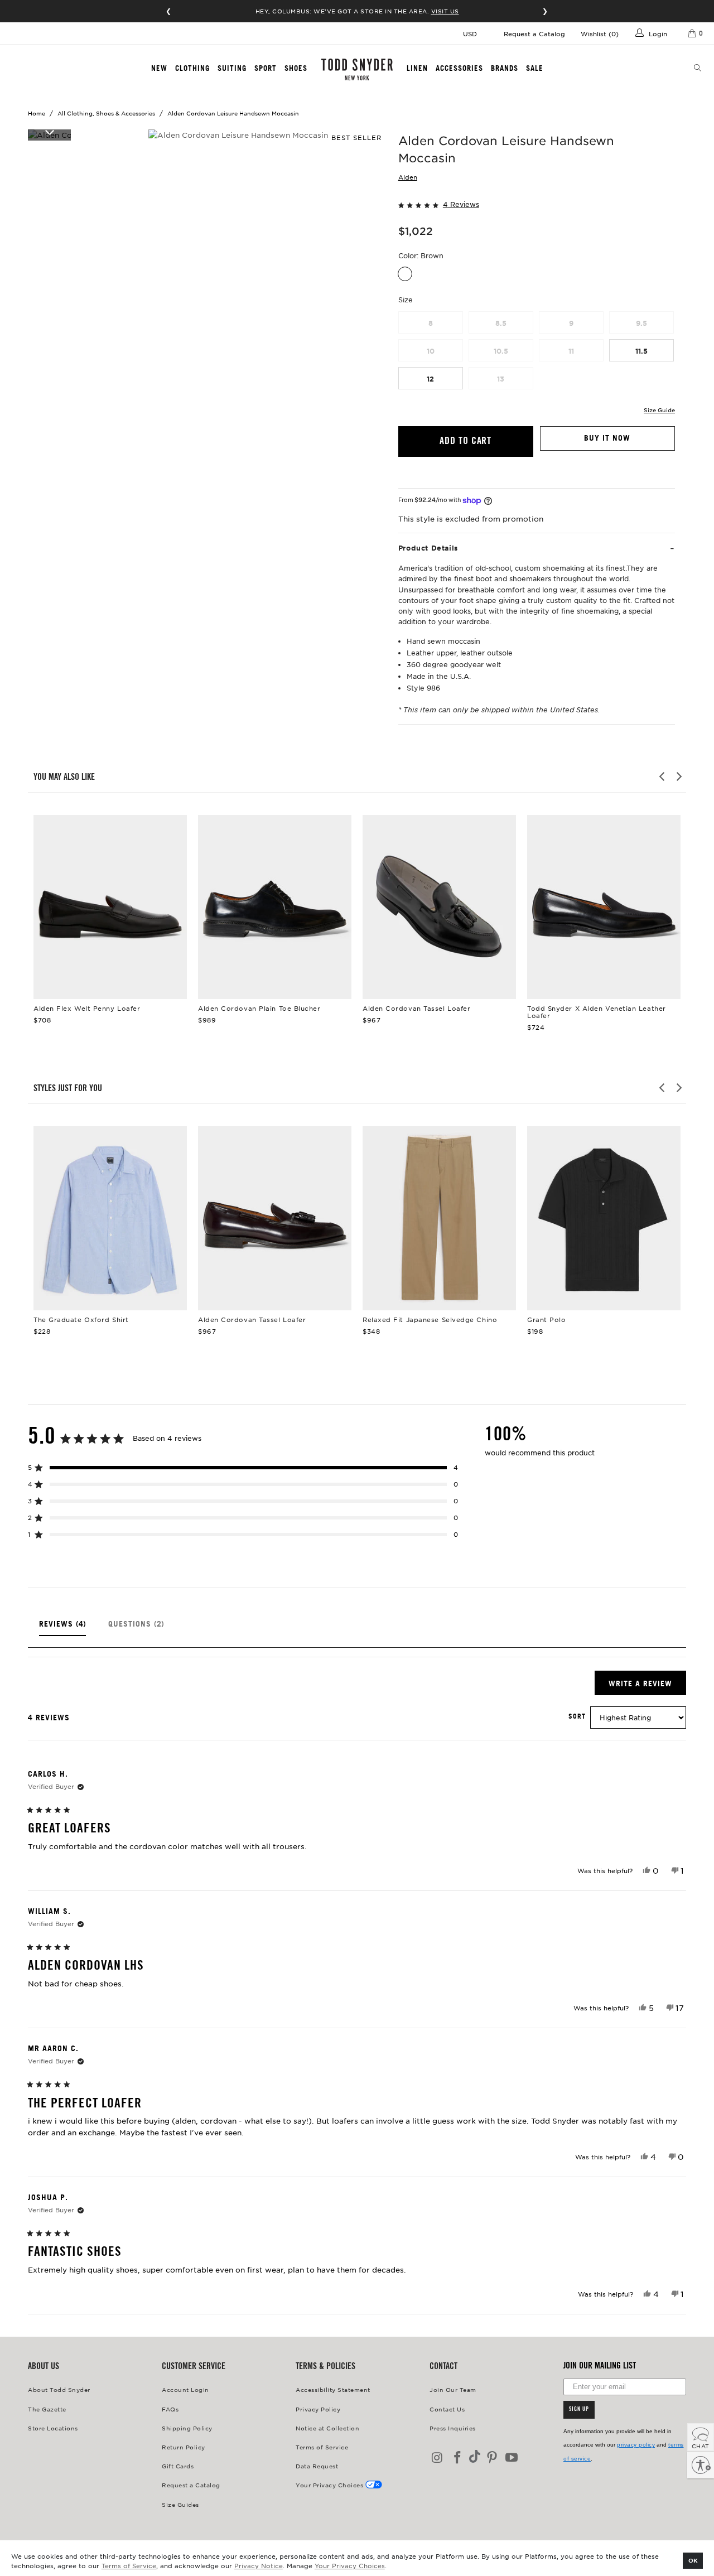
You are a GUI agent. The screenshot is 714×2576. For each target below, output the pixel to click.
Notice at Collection (327, 2428)
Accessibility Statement (333, 2389)
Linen (417, 68)
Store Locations (53, 2428)
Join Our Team (453, 2389)
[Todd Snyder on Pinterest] (492, 2458)
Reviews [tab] (62, 1628)
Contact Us (447, 2409)
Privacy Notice (259, 2565)
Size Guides (180, 2504)
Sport (266, 68)
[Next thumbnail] (49, 132)
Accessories (459, 68)
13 (501, 379)
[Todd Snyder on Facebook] (458, 2458)
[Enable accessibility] (701, 2465)
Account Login (185, 2389)
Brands (505, 68)
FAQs (170, 2409)
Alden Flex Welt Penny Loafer (110, 907)
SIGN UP (579, 2410)
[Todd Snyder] (357, 69)
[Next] (678, 776)
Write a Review (647, 1687)
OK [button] (693, 2560)
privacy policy (636, 2445)
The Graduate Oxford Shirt (110, 1218)
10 (431, 351)
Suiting (232, 68)
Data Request (317, 2466)
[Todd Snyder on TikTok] (475, 2457)
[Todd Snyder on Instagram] (438, 2458)
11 (571, 351)
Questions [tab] (136, 1628)
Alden (408, 177)
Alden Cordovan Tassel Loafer (439, 907)
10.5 (501, 351)
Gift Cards (178, 2466)
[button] (537, 203)
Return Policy (184, 2447)
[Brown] (405, 274)
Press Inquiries (453, 2428)
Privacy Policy (318, 2409)
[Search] (698, 69)
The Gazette (47, 2409)
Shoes (296, 68)
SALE (535, 68)
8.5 (501, 323)
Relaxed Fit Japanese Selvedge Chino (439, 1218)
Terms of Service (129, 2565)
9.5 (641, 323)
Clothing (192, 68)
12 (430, 379)
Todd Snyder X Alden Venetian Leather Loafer (604, 907)
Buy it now (607, 438)
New (159, 68)
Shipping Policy (187, 2428)
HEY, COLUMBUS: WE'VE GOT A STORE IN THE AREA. (357, 11)
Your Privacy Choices (350, 2565)
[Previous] (663, 776)
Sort (577, 1716)
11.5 (641, 351)
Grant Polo (604, 1218)
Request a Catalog (534, 33)
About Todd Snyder (59, 2389)
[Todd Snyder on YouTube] (512, 2458)
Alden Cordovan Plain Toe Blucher (275, 907)
